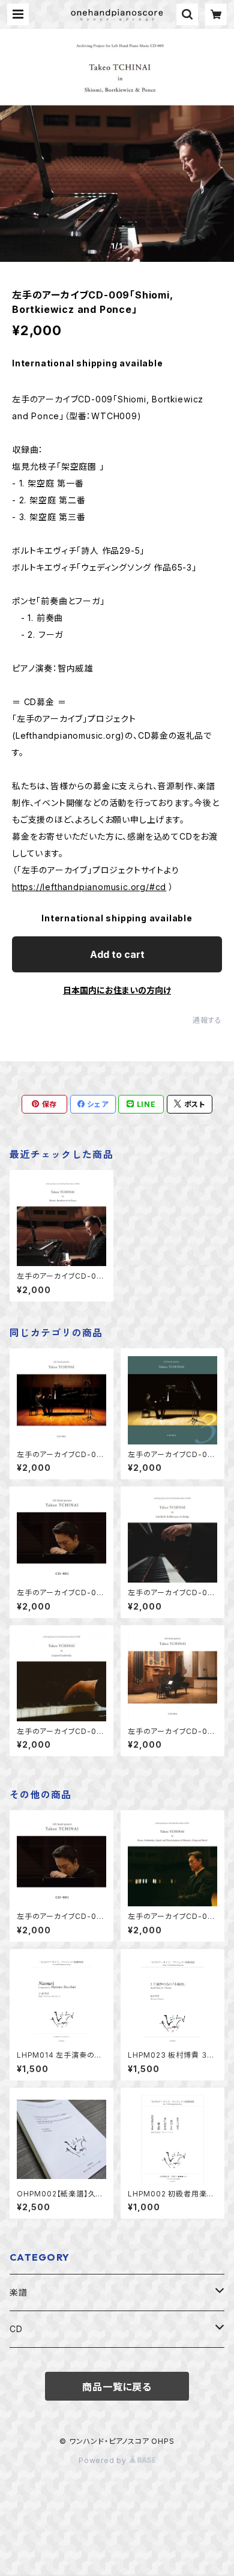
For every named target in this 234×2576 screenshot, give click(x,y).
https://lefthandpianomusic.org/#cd (89, 887)
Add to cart (117, 954)
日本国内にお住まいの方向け (117, 990)
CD (16, 2329)
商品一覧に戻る (117, 2387)
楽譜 (19, 2292)
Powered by (104, 2460)
